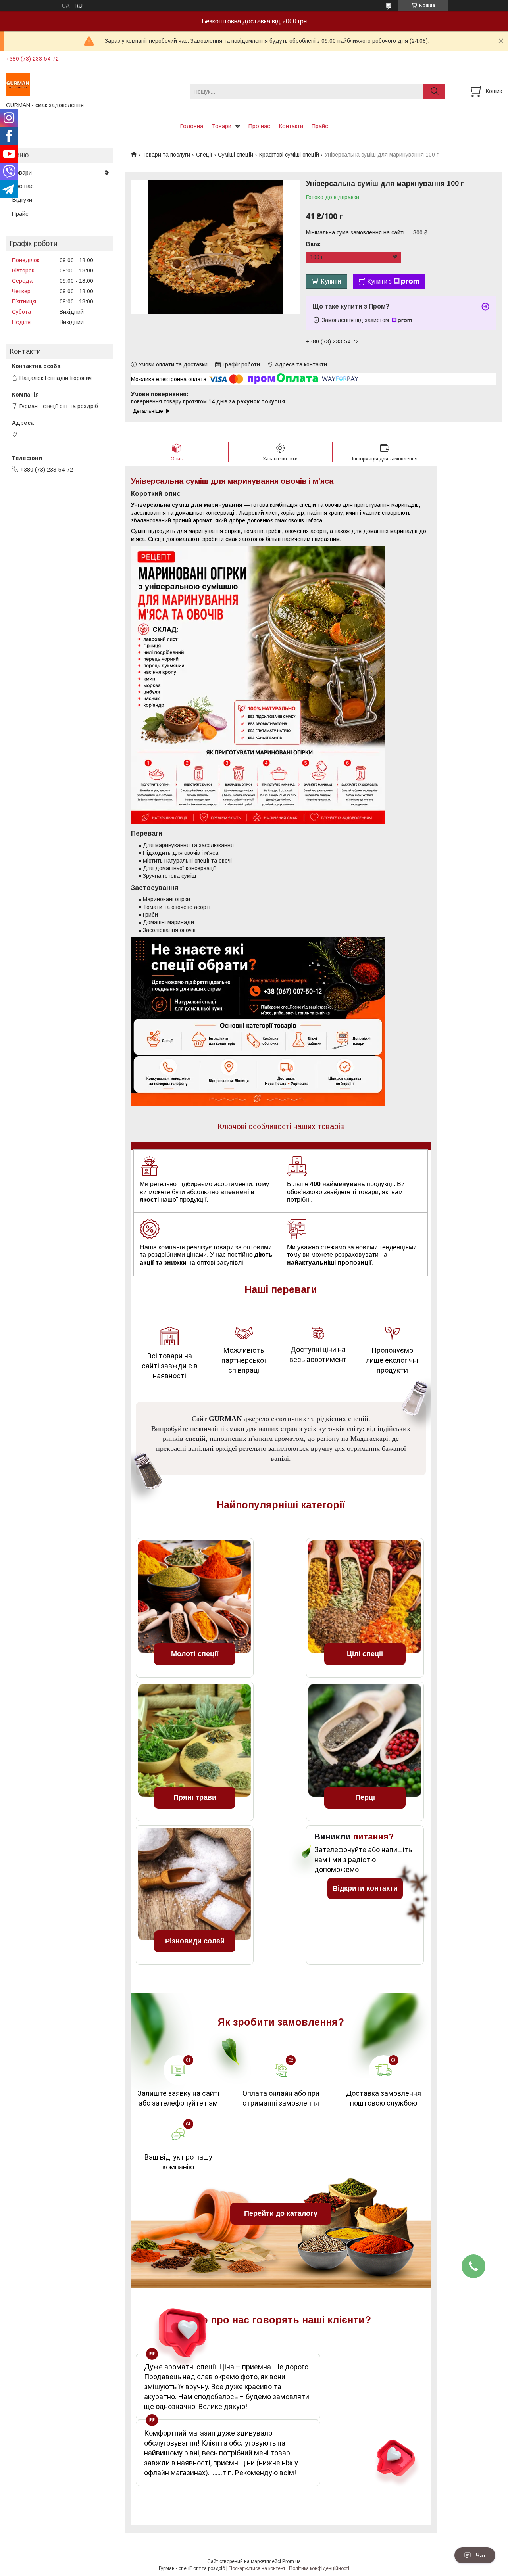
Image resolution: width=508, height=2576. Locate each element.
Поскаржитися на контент (257, 2568)
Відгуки (22, 200)
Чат (481, 2555)
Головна (191, 126)
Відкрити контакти (365, 1888)
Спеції (204, 155)
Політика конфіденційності (319, 2568)
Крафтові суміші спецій (289, 155)
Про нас (259, 126)
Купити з (379, 281)
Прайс (320, 126)
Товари (221, 126)
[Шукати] (434, 91)
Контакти (291, 126)
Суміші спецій (236, 155)
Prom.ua (292, 2561)
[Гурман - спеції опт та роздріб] (93, 84)
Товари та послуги (166, 155)
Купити (331, 281)
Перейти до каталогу (281, 2213)
